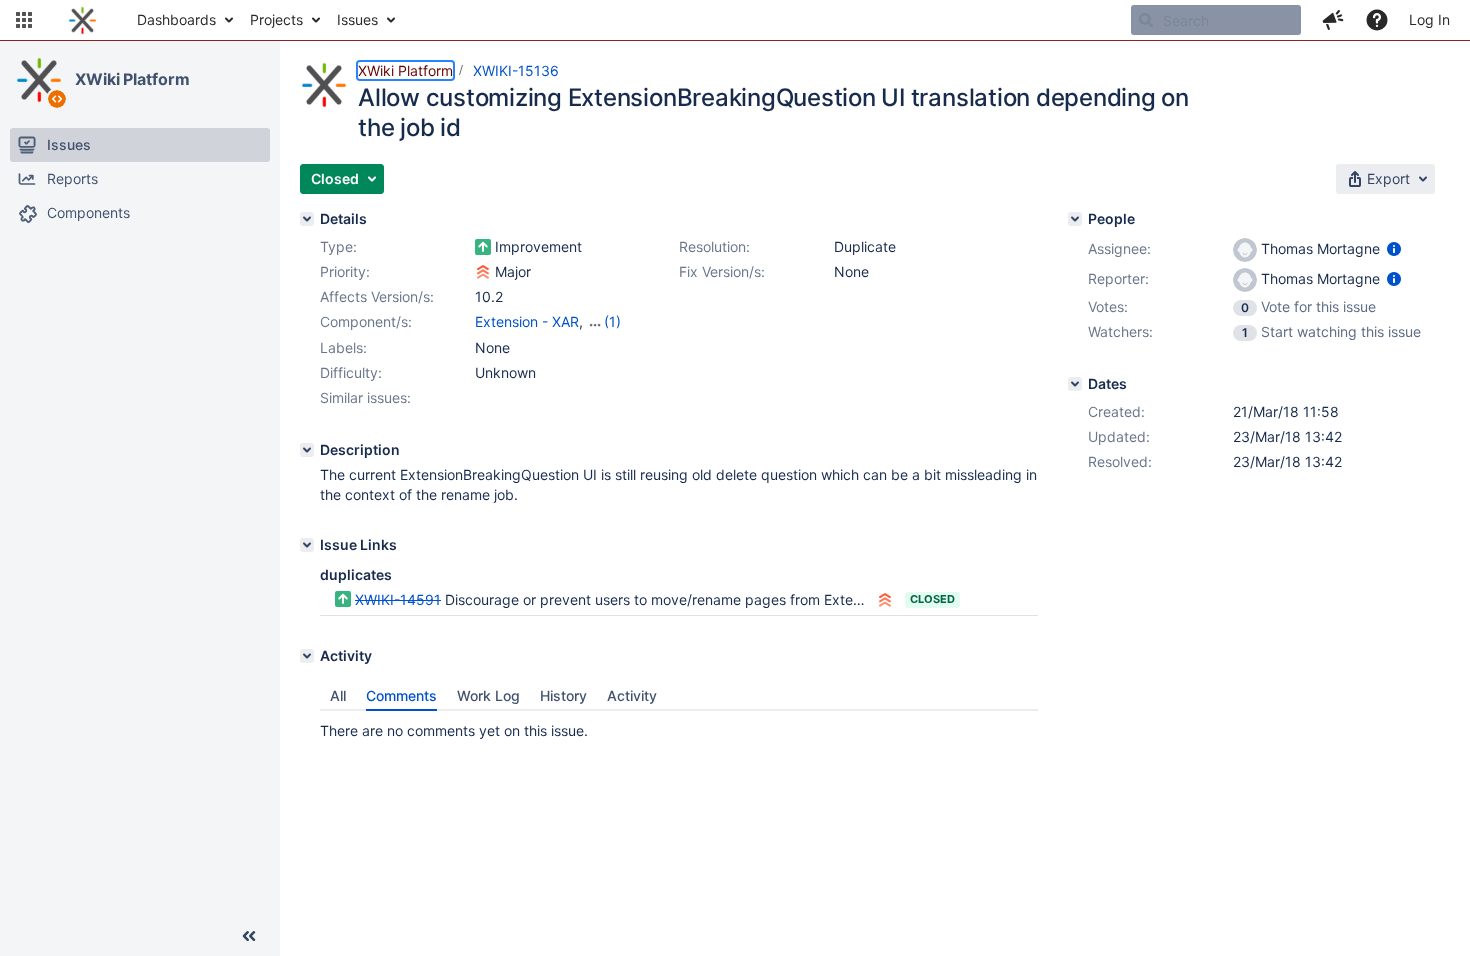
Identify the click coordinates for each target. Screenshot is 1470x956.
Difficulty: (351, 372)
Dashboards (176, 19)
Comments (401, 695)
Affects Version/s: (377, 296)
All (338, 695)
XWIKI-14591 (398, 599)
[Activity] (307, 656)
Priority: (345, 271)
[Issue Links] (307, 545)
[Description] (307, 450)
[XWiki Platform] (39, 80)
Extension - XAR (527, 321)
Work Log (488, 695)
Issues (357, 19)
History (563, 695)
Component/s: (366, 321)
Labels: (343, 347)
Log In (1429, 19)
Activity (632, 695)
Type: (338, 246)
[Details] (307, 219)
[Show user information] (1394, 248)
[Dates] (1075, 384)
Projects (276, 19)
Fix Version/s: (722, 271)
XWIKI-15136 (516, 70)
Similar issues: (365, 397)
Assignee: (1119, 248)
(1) (612, 321)
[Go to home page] (82, 20)
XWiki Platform (132, 79)
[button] (24, 20)
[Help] (1377, 20)
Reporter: (1118, 278)
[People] (1075, 219)
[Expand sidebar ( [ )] (249, 936)
